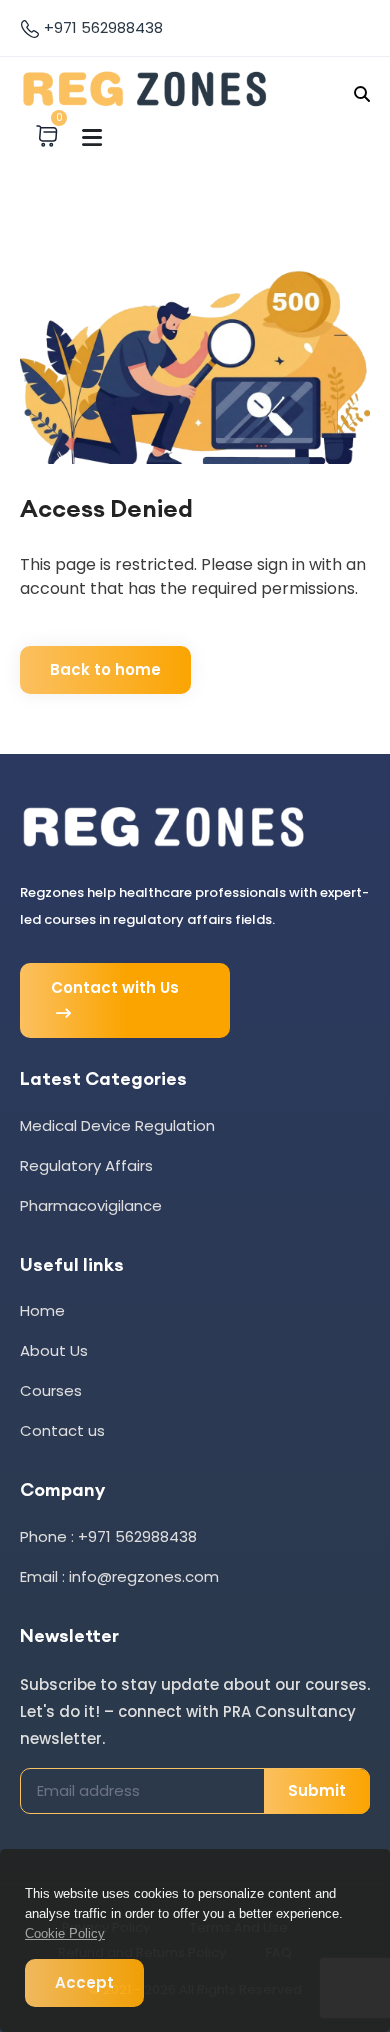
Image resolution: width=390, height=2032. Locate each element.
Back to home (105, 669)
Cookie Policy (65, 1933)
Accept (84, 1982)
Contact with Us (115, 987)
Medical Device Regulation (117, 1125)
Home (42, 1310)
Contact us (62, 1430)
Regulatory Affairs (86, 1165)
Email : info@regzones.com (119, 1576)
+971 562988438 (101, 27)
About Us (54, 1350)
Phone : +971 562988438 (108, 1536)
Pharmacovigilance (91, 1205)
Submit (317, 1790)
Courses (51, 1390)
